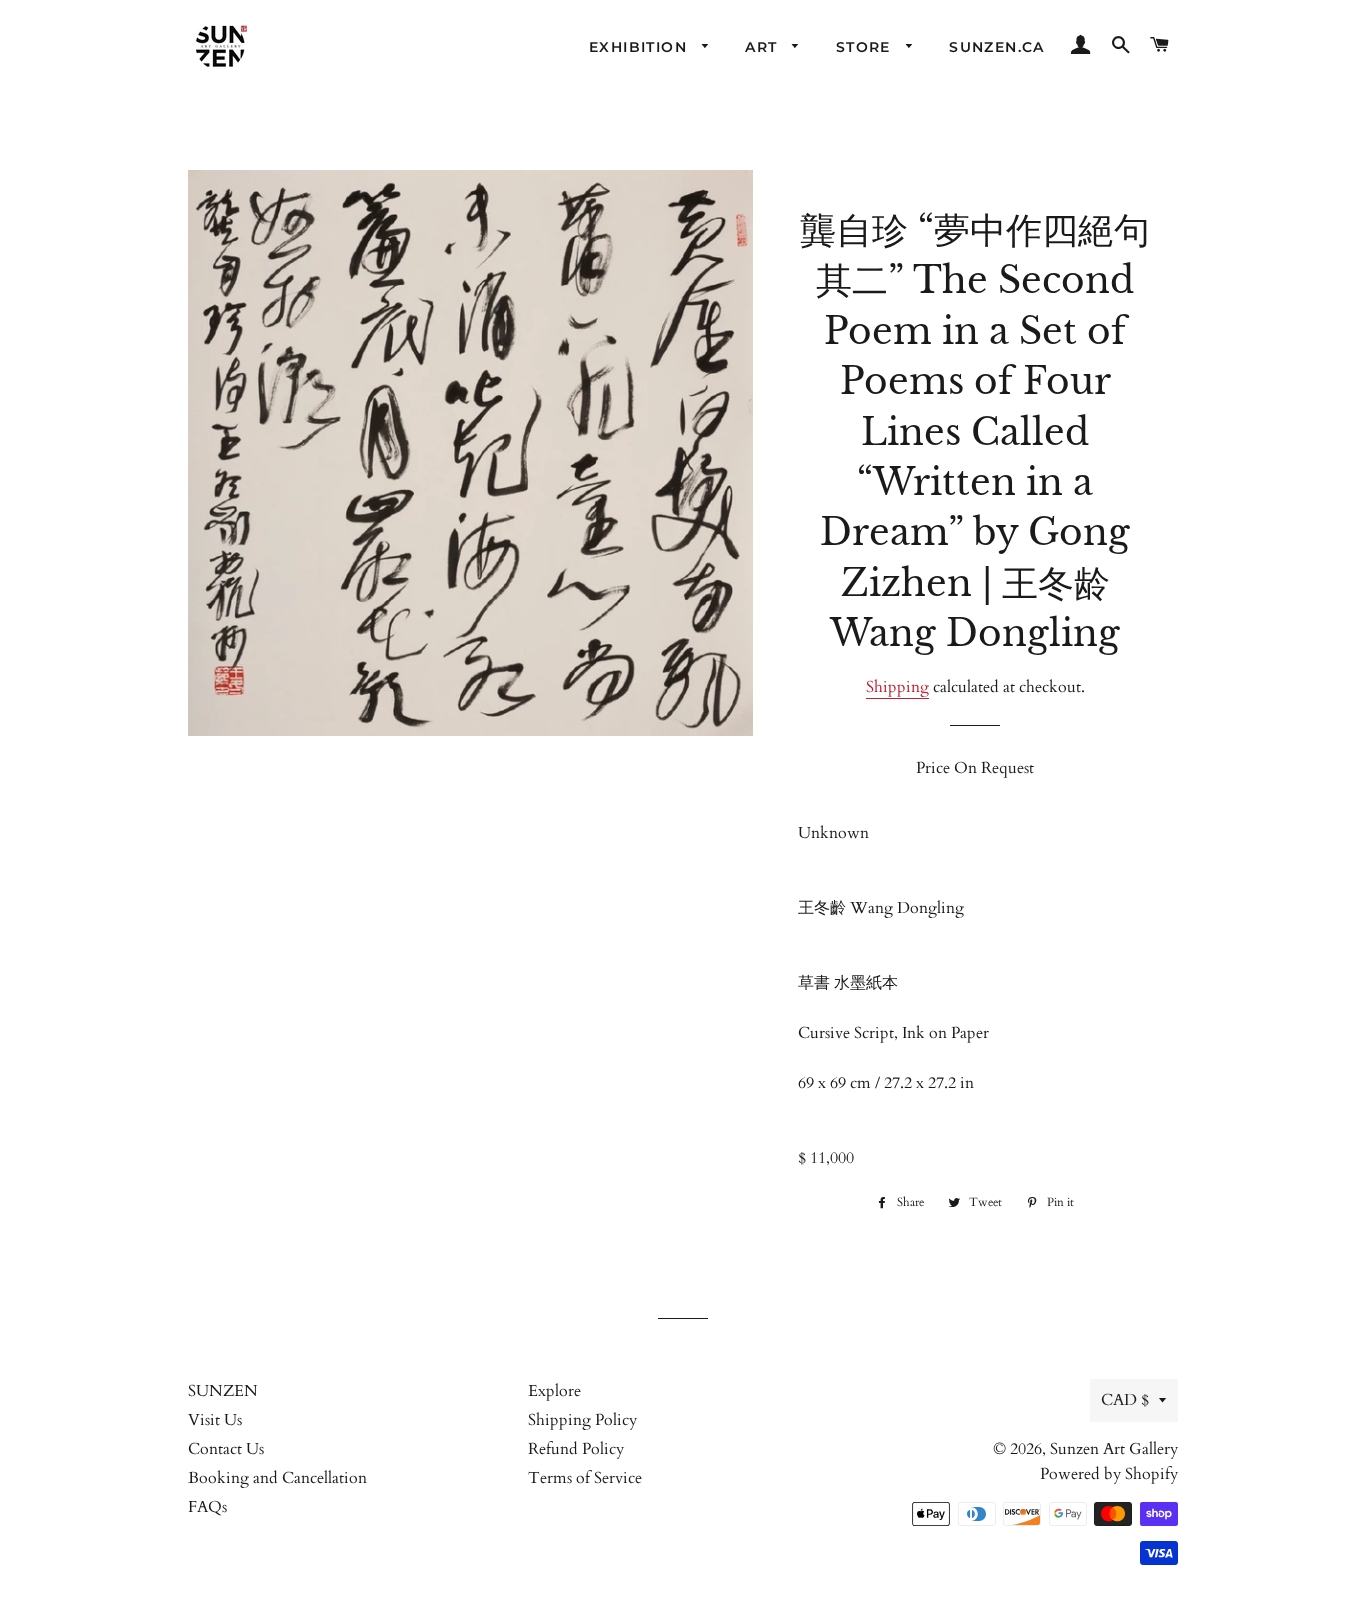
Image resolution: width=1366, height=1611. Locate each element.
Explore (554, 1391)
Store (866, 47)
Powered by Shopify (1109, 1474)
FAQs (207, 1507)
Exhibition (640, 47)
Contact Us (226, 1449)
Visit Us (215, 1420)
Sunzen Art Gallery (1114, 1449)
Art (764, 47)
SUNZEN (223, 1391)
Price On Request (975, 768)
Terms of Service (585, 1478)
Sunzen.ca (997, 47)
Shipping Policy (582, 1420)
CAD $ (1125, 1400)
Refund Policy (576, 1449)
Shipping (897, 687)
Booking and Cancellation (277, 1478)
